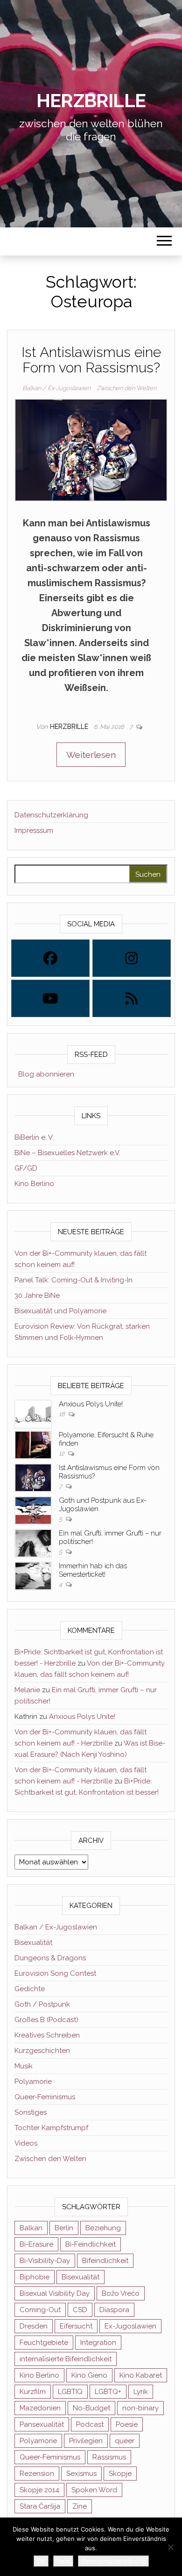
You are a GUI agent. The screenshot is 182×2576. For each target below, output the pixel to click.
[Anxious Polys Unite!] (33, 1413)
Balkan (31, 2228)
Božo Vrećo (121, 2293)
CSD (80, 2310)
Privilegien (86, 2441)
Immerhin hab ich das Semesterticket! (93, 1570)
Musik (24, 2066)
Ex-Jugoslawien (130, 2326)
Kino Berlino (34, 1184)
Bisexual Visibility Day (55, 2293)
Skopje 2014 (39, 2490)
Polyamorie (33, 2081)
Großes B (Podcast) (46, 2020)
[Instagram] (132, 958)
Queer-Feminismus (45, 2097)
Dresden (34, 2326)
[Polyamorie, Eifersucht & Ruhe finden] (33, 1444)
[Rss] (132, 998)
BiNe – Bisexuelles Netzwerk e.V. (67, 1153)
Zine (80, 2506)
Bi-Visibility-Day (45, 2261)
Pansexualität (42, 2424)
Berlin (64, 2228)
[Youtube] (50, 998)
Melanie (27, 1690)
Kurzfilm (33, 2392)
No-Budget (91, 2408)
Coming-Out (40, 2310)
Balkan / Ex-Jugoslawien (56, 388)
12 (62, 1453)
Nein (63, 2561)
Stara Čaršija (40, 2506)
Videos (26, 2143)
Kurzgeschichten (42, 2051)
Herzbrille (91, 100)
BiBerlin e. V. (34, 1137)
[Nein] (170, 2547)
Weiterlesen (91, 755)
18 (63, 1414)
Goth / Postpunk (42, 2004)
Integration (98, 2343)
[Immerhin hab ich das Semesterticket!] (33, 1575)
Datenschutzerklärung (51, 815)
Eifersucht (76, 2326)
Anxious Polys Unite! (91, 1404)
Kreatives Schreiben (47, 2035)
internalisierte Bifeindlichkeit (66, 2359)
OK (41, 2561)
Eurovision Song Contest (55, 1973)
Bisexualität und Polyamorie (60, 1311)
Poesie (127, 2424)
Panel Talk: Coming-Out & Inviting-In (73, 1280)
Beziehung (103, 2228)
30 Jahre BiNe (37, 1295)
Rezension (37, 2474)
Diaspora (114, 2310)
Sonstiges (31, 2112)
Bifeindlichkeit (105, 2261)
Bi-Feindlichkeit (91, 2244)
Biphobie (35, 2277)
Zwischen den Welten (126, 388)
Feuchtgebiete (44, 2343)
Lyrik (141, 2392)
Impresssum (34, 830)
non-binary (140, 2408)
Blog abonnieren (44, 1074)
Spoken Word (94, 2490)
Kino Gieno (89, 2375)
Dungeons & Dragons (50, 1958)
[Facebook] (50, 958)
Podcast (90, 2424)
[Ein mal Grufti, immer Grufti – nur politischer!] (33, 1543)
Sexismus (81, 2474)
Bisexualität (33, 1943)
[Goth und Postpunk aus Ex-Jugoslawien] (33, 1510)
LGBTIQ (70, 2392)
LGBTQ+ (108, 2392)
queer (125, 2441)
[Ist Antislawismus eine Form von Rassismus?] (91, 449)
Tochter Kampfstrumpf (51, 2128)
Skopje (120, 2474)
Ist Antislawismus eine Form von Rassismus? (91, 360)
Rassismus (109, 2457)
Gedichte (30, 1989)
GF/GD (26, 1168)
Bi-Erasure (36, 2244)
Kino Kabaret (141, 2375)
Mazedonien (40, 2408)
